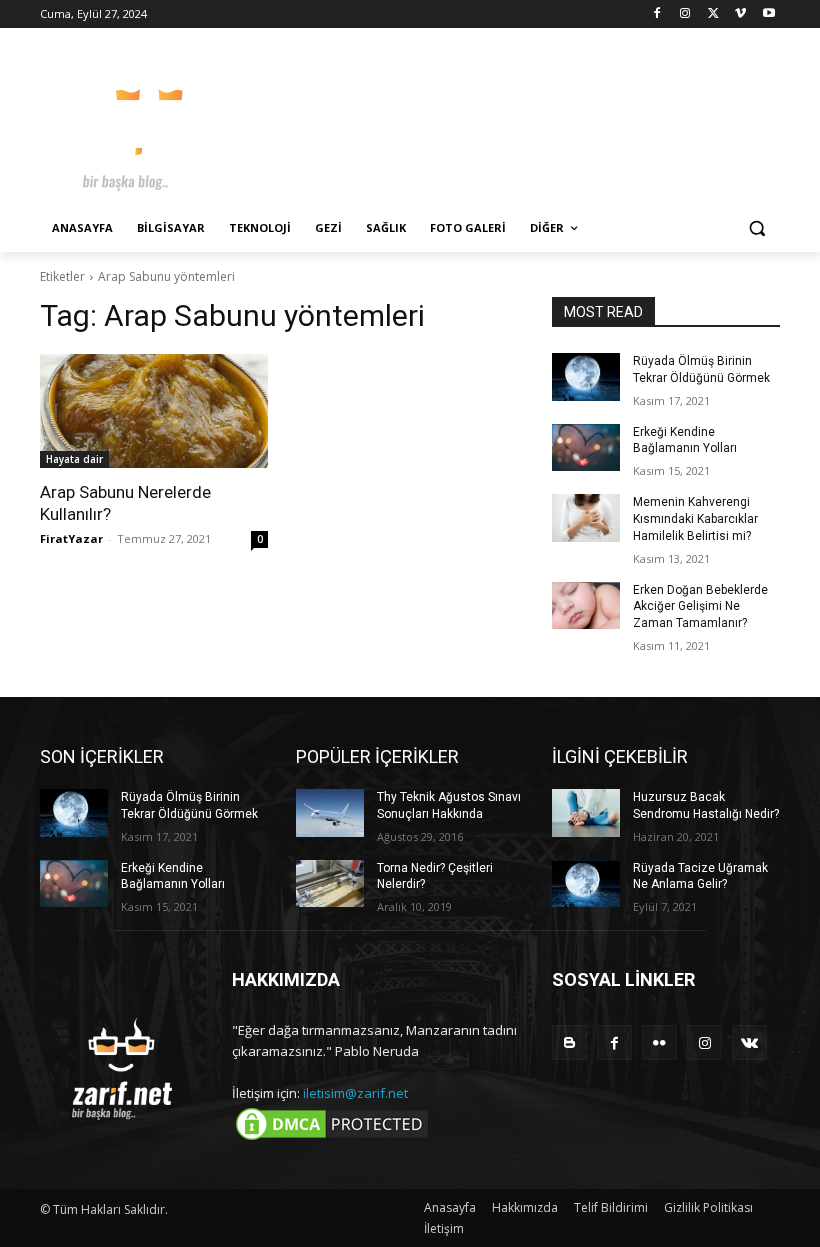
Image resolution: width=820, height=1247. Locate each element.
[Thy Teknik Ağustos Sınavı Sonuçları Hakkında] (330, 813)
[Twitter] (713, 14)
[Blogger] (569, 1042)
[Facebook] (657, 14)
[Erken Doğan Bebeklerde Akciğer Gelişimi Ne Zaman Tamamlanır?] (586, 606)
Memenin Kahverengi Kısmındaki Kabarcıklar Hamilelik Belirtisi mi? (695, 519)
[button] (756, 228)
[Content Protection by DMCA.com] (332, 1139)
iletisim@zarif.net (355, 1093)
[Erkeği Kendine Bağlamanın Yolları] (586, 448)
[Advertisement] (546, 120)
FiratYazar (71, 538)
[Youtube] (768, 14)
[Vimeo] (740, 14)
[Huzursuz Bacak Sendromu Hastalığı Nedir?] (586, 813)
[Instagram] (685, 14)
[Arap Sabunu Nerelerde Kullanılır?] (154, 411)
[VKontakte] (749, 1042)
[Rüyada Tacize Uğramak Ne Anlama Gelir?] (586, 884)
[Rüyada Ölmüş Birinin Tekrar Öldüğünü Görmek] (586, 377)
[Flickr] (659, 1042)
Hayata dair (74, 459)
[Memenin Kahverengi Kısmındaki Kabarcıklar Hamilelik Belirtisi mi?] (586, 518)
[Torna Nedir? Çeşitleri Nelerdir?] (330, 884)
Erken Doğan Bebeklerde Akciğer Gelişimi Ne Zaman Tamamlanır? (700, 607)
